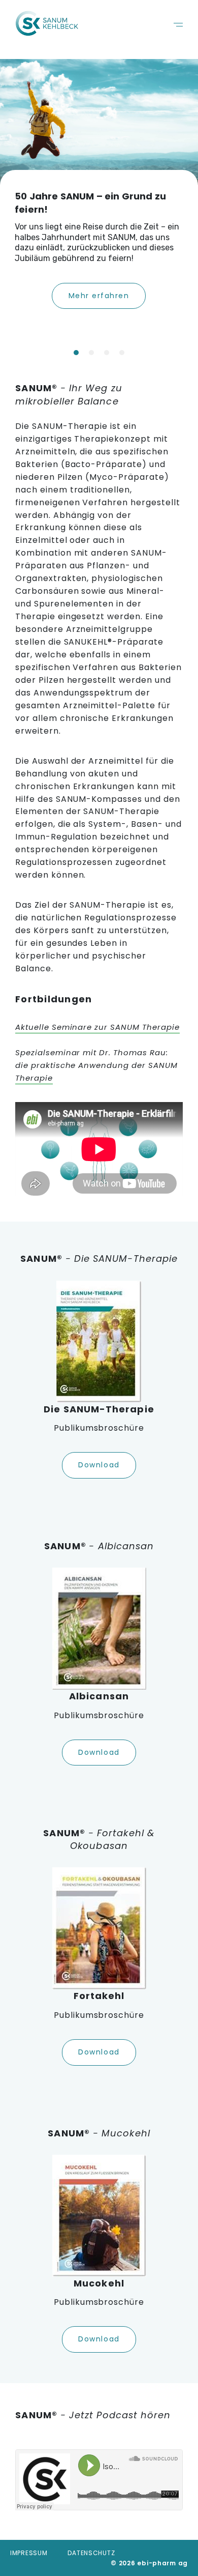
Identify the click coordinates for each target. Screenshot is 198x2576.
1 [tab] (76, 353)
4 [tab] (122, 353)
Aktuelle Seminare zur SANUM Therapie (97, 1027)
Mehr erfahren (99, 296)
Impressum (29, 2553)
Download (99, 1465)
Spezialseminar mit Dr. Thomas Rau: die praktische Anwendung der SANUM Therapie (96, 1065)
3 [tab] (107, 353)
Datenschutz (91, 2553)
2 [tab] (91, 353)
